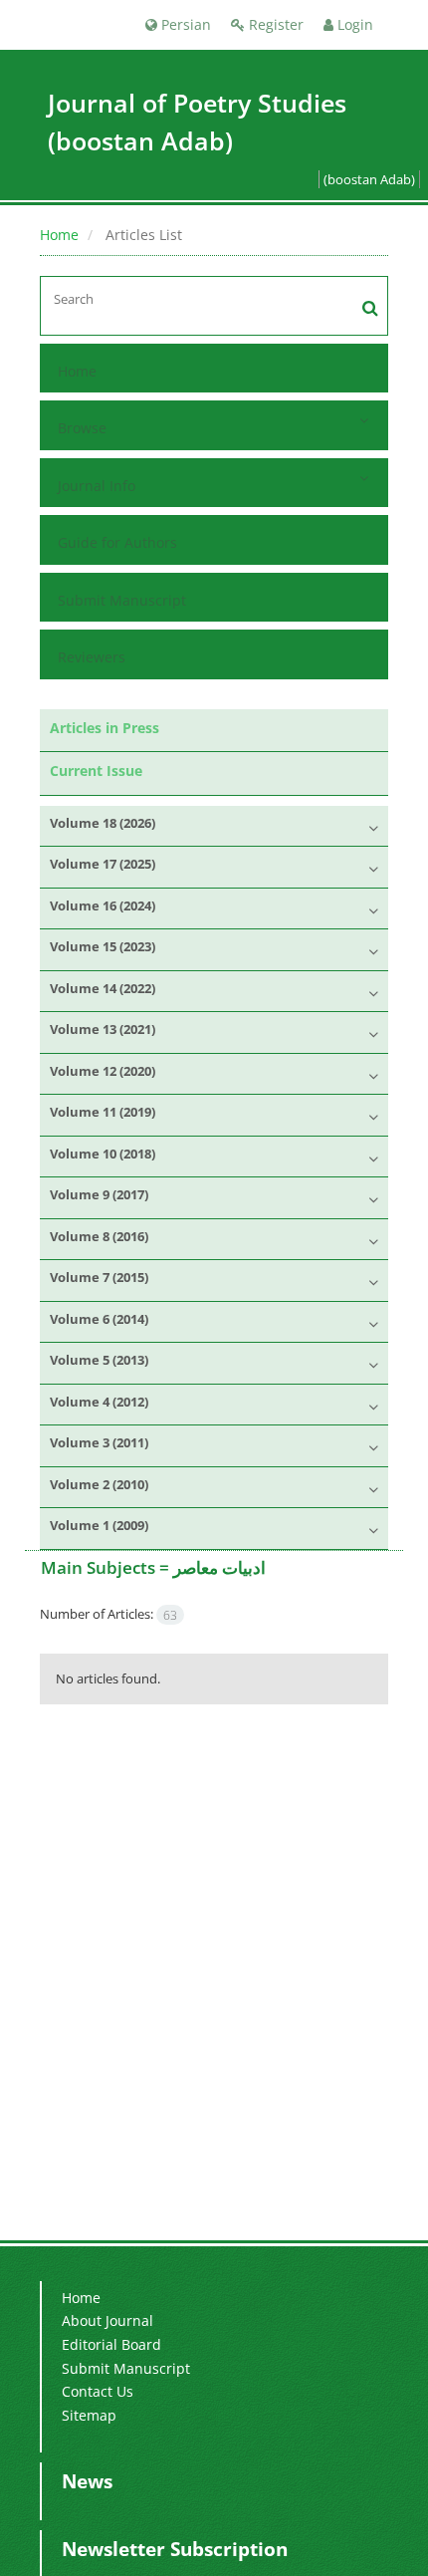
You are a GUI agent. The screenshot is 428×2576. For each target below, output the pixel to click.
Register (274, 24)
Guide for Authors (117, 542)
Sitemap (89, 2415)
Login (353, 24)
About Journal (107, 2320)
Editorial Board (111, 2344)
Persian (184, 24)
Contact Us (98, 2391)
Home (59, 235)
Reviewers (92, 657)
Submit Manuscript (122, 600)
